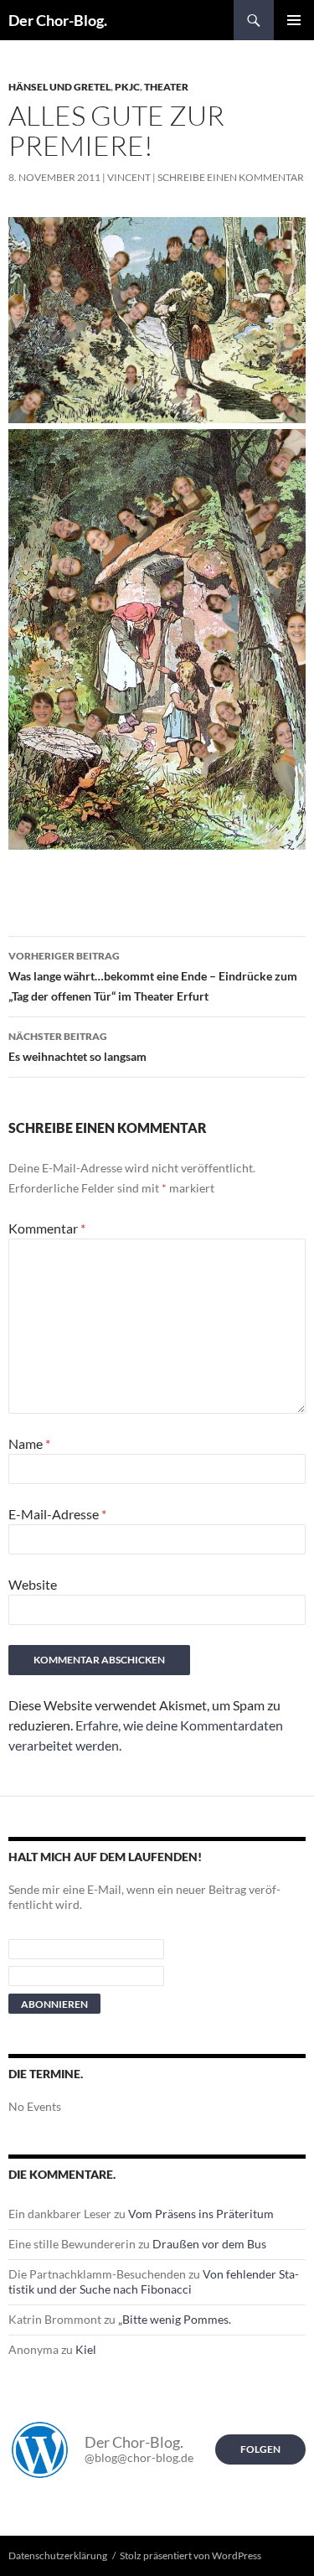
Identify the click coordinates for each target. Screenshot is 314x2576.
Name (29, 1443)
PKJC (127, 87)
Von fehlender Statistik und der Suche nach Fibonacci (154, 2281)
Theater (166, 87)
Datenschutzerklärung (58, 2555)
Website (33, 1584)
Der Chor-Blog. (58, 20)
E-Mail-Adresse (57, 1514)
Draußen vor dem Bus (209, 2244)
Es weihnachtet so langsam (77, 1047)
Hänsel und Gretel (59, 87)
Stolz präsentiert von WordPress (190, 2555)
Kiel (86, 2349)
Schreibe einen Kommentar (231, 177)
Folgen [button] (260, 2449)
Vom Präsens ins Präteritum (201, 2214)
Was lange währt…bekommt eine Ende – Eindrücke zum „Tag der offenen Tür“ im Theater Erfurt (153, 976)
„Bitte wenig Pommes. (175, 2319)
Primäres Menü (294, 20)
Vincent (129, 177)
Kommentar (47, 1228)
